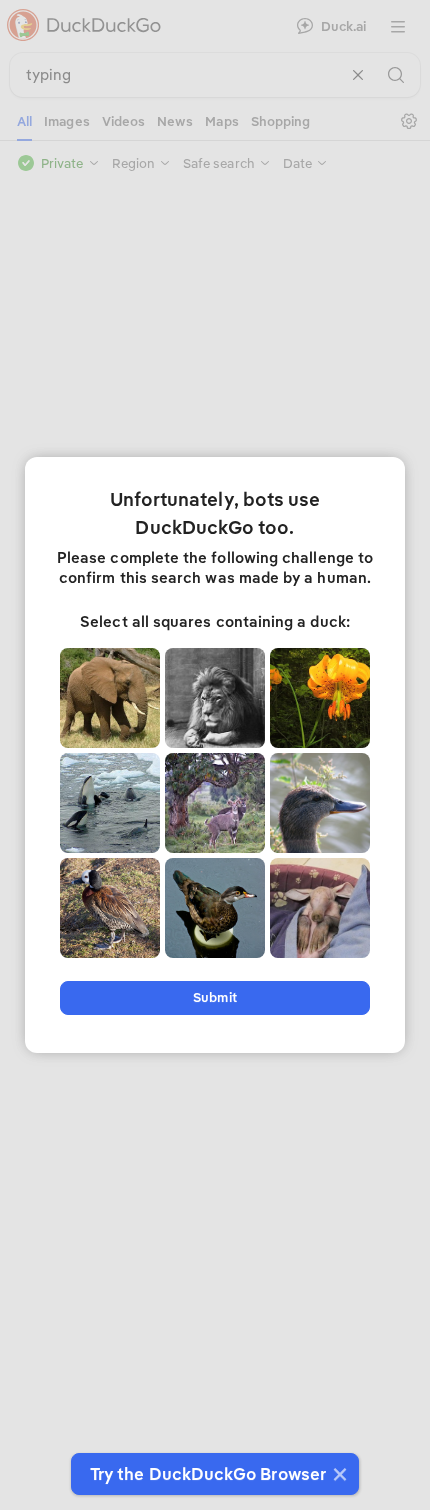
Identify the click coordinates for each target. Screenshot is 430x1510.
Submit (214, 997)
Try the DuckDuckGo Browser (208, 1474)
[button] (337, 1474)
